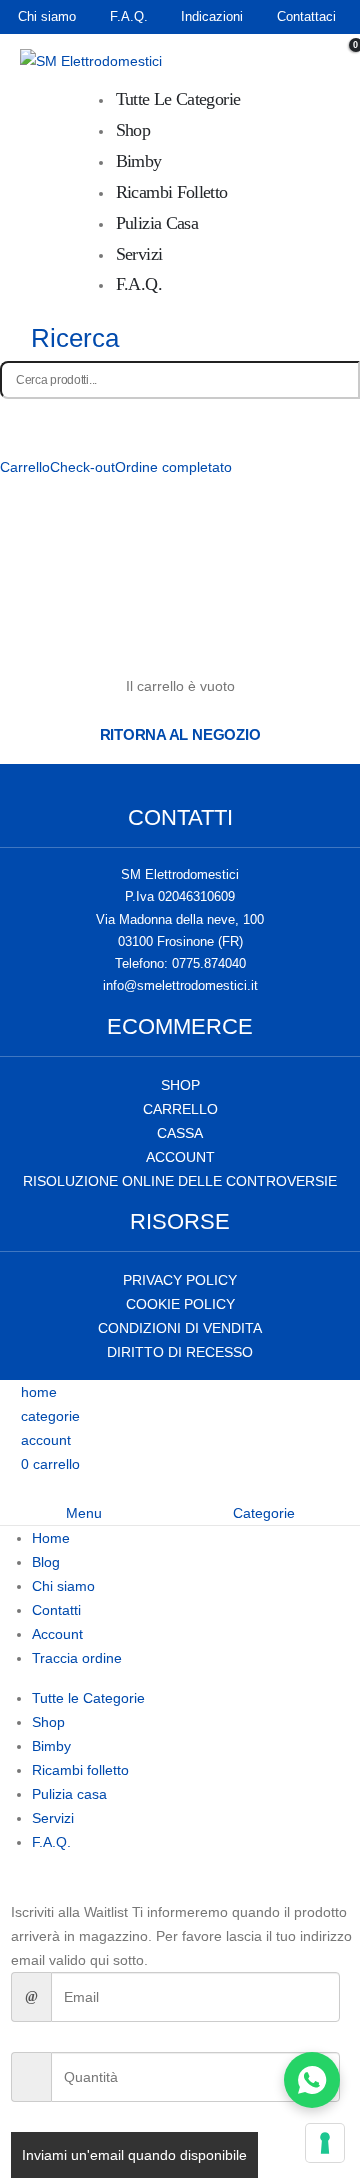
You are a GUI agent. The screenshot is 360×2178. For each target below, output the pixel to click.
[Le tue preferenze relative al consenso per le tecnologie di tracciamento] (325, 2143)
